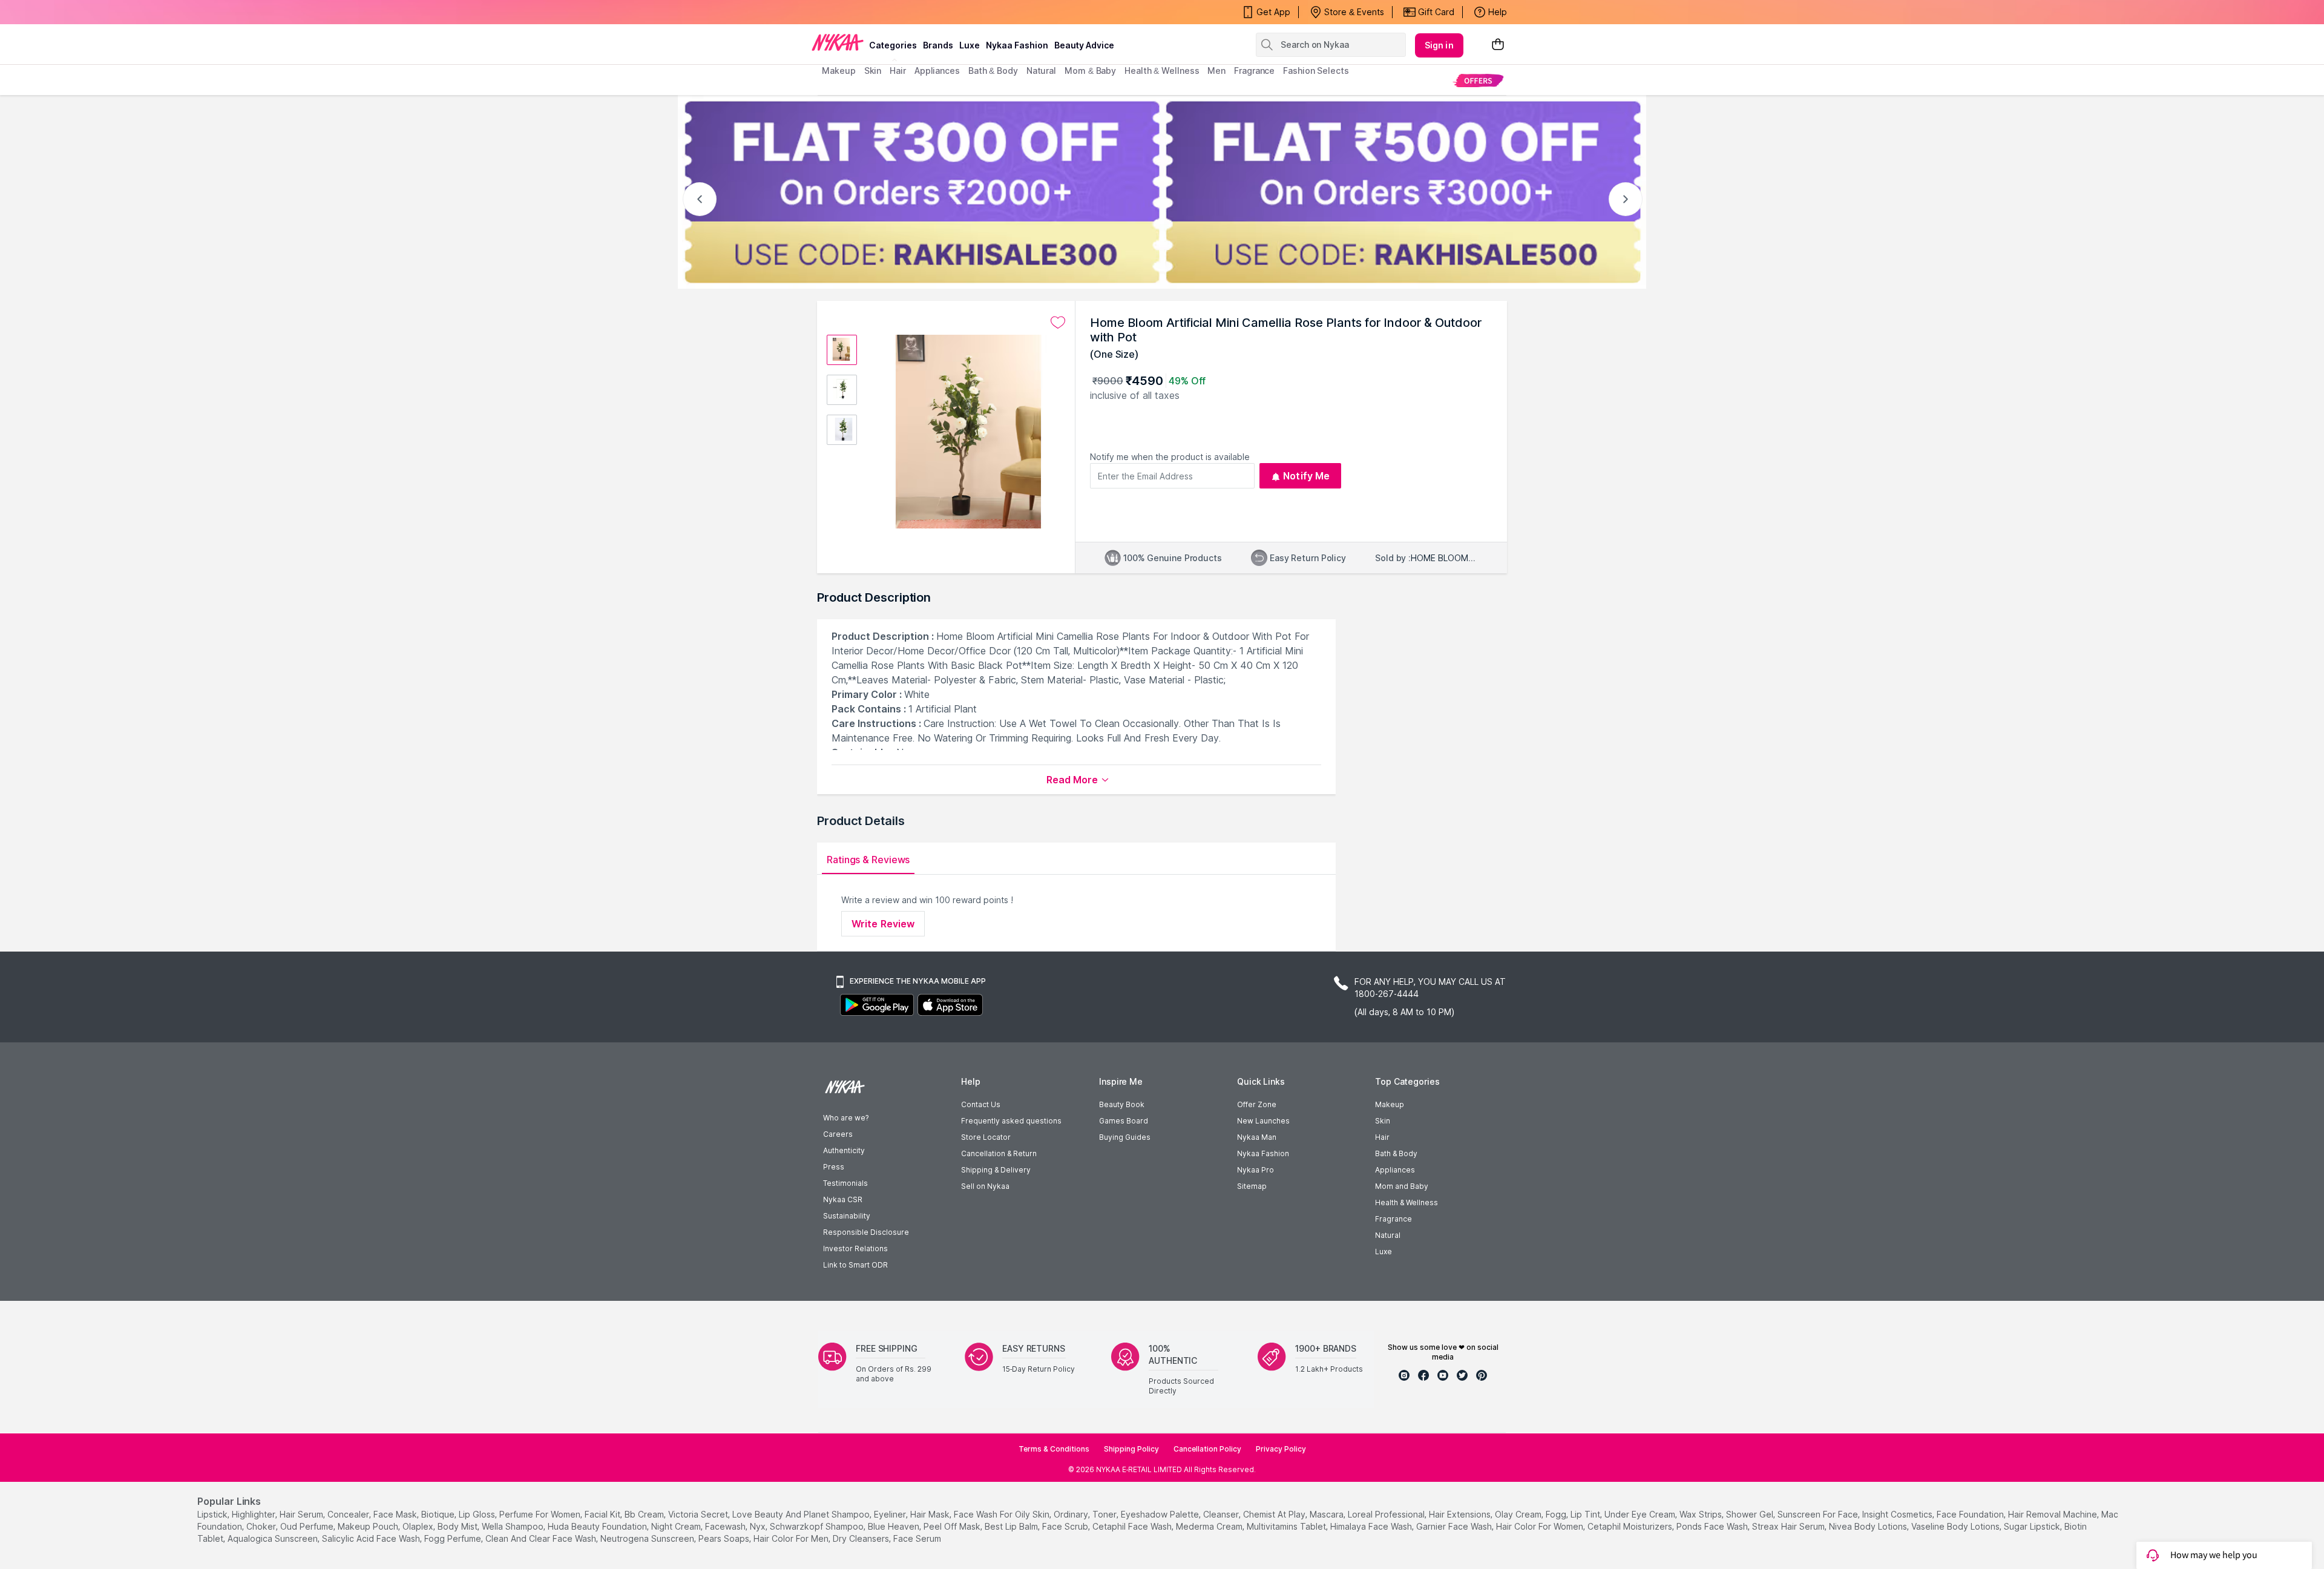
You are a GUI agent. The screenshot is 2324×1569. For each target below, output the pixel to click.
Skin (1383, 1121)
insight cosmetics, (1898, 1514)
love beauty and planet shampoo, (802, 1514)
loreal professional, (1387, 1514)
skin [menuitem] (873, 71)
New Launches (1263, 1121)
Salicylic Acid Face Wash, (372, 1538)
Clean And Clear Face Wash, (542, 1538)
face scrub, (1066, 1526)
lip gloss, (478, 1514)
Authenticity (844, 1150)
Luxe (1384, 1252)
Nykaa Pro (1256, 1170)
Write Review (883, 924)
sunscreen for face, (1819, 1514)
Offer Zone (1257, 1104)
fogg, (1557, 1514)
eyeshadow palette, (1161, 1514)
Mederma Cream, (1210, 1526)
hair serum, (302, 1514)
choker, (262, 1526)
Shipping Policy (1131, 1449)
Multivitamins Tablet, (1287, 1526)
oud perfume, (308, 1526)
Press (834, 1167)
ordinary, (1072, 1514)
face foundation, (1971, 1514)
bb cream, (645, 1514)
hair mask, (931, 1514)
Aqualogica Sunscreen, (274, 1538)
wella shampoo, (514, 1526)
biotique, (439, 1514)
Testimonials (845, 1183)
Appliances (1395, 1170)
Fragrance (1393, 1219)
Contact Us (981, 1104)
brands (938, 45)
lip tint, (1586, 1514)
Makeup (1390, 1104)
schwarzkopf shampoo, (818, 1526)
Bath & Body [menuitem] (993, 71)
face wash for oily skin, (1003, 1514)
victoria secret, (699, 1514)
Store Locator (986, 1137)
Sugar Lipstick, (2033, 1526)
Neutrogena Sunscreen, (648, 1538)
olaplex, (419, 1526)
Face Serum (917, 1538)
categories (893, 45)
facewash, (726, 1526)
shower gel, (1751, 1514)
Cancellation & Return (999, 1153)
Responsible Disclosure (866, 1232)
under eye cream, (1641, 1514)
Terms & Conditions (1054, 1449)
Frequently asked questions (1011, 1121)
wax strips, (1702, 1514)
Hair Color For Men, (792, 1538)
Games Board (1124, 1121)
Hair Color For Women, (1541, 1526)
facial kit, (603, 1514)
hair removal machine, (2053, 1514)
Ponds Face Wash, (1713, 1526)
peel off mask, (953, 1526)
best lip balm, (1012, 1526)
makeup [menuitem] (839, 71)
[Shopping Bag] (1498, 45)
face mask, (396, 1514)
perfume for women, (541, 1514)
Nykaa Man (1257, 1137)
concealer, (349, 1514)
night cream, (677, 1526)
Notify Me (1306, 476)
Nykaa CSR (843, 1199)
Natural (1388, 1235)
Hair (1382, 1137)
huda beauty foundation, (598, 1526)
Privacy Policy (1281, 1449)
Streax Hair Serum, (1789, 1526)
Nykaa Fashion (1017, 45)
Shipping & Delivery (996, 1170)
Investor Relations (855, 1248)
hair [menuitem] (898, 71)
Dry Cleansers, (862, 1538)
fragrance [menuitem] (1254, 71)
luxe (970, 45)
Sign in (1439, 45)
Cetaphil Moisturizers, (1631, 1526)
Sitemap (1252, 1186)
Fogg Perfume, (454, 1538)
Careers (838, 1134)
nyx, (759, 1526)
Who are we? (846, 1118)
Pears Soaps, (725, 1538)
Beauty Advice (1084, 45)
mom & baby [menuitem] (1090, 71)
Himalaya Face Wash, (1372, 1526)
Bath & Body (1396, 1153)
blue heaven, (894, 1526)
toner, (1105, 1514)
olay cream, (1519, 1514)
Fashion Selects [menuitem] (1316, 71)
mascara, (1328, 1514)
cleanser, (1222, 1514)
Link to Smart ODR (855, 1265)
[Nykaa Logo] (838, 42)
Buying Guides (1125, 1137)
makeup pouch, (369, 1526)
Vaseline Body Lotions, (1956, 1526)
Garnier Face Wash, (1455, 1526)
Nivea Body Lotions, (1869, 1526)
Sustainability (847, 1216)
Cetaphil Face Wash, (1133, 1526)
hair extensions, (1461, 1514)
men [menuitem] (1216, 71)
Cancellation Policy (1207, 1449)
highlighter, (254, 1514)
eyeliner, (891, 1514)
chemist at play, (1275, 1514)
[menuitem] (1478, 80)
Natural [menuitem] (1041, 71)
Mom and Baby (1402, 1186)
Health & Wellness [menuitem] (1162, 71)
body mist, (458, 1526)
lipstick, (213, 1514)
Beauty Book (1122, 1104)
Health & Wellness (1407, 1202)
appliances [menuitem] (937, 71)
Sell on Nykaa (985, 1186)
